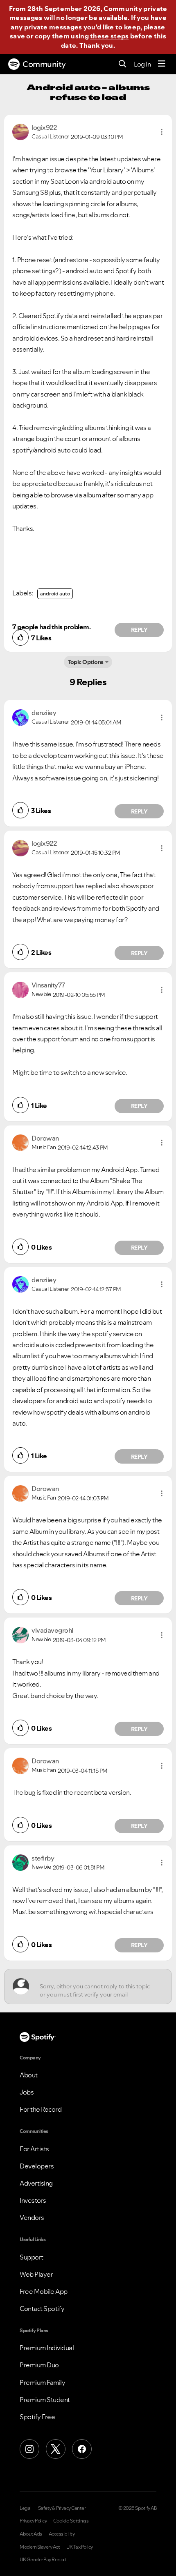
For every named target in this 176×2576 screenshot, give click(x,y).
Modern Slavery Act (40, 2547)
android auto (55, 594)
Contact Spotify (42, 2309)
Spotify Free (37, 2417)
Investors (33, 2200)
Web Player (36, 2274)
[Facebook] (82, 2449)
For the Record (41, 2109)
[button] (162, 132)
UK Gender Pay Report (43, 2560)
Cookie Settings (71, 2521)
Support (32, 2257)
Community (44, 64)
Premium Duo (39, 2365)
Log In (142, 64)
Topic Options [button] (86, 662)
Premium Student (45, 2400)
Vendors (32, 2217)
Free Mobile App (44, 2291)
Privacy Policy (33, 2521)
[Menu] (162, 64)
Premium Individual (47, 2348)
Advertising (36, 2183)
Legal (26, 2508)
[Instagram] (29, 2449)
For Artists (34, 2149)
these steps (109, 36)
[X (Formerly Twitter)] (56, 2449)
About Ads (31, 2534)
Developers (37, 2166)
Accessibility (62, 2534)
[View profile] (20, 131)
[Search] (123, 64)
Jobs (27, 2092)
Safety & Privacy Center (62, 2508)
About (29, 2075)
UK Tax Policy (80, 2547)
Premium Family (42, 2382)
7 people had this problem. (51, 627)
